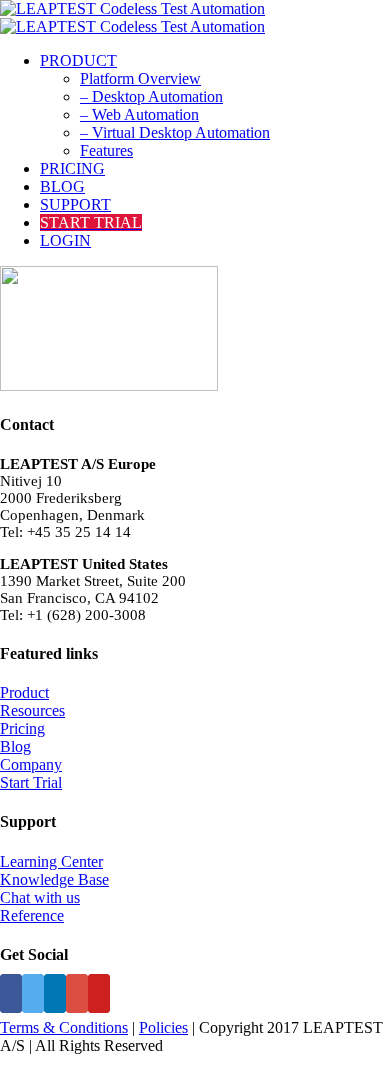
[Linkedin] (55, 993)
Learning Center (51, 861)
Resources (32, 710)
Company (31, 764)
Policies (163, 1027)
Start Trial (31, 782)
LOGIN (65, 240)
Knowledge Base (54, 879)
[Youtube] (99, 993)
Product (24, 692)
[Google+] (77, 993)
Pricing (22, 728)
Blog (15, 746)
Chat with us (40, 897)
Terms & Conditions (64, 1027)
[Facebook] (11, 993)
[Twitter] (33, 993)
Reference (32, 915)
